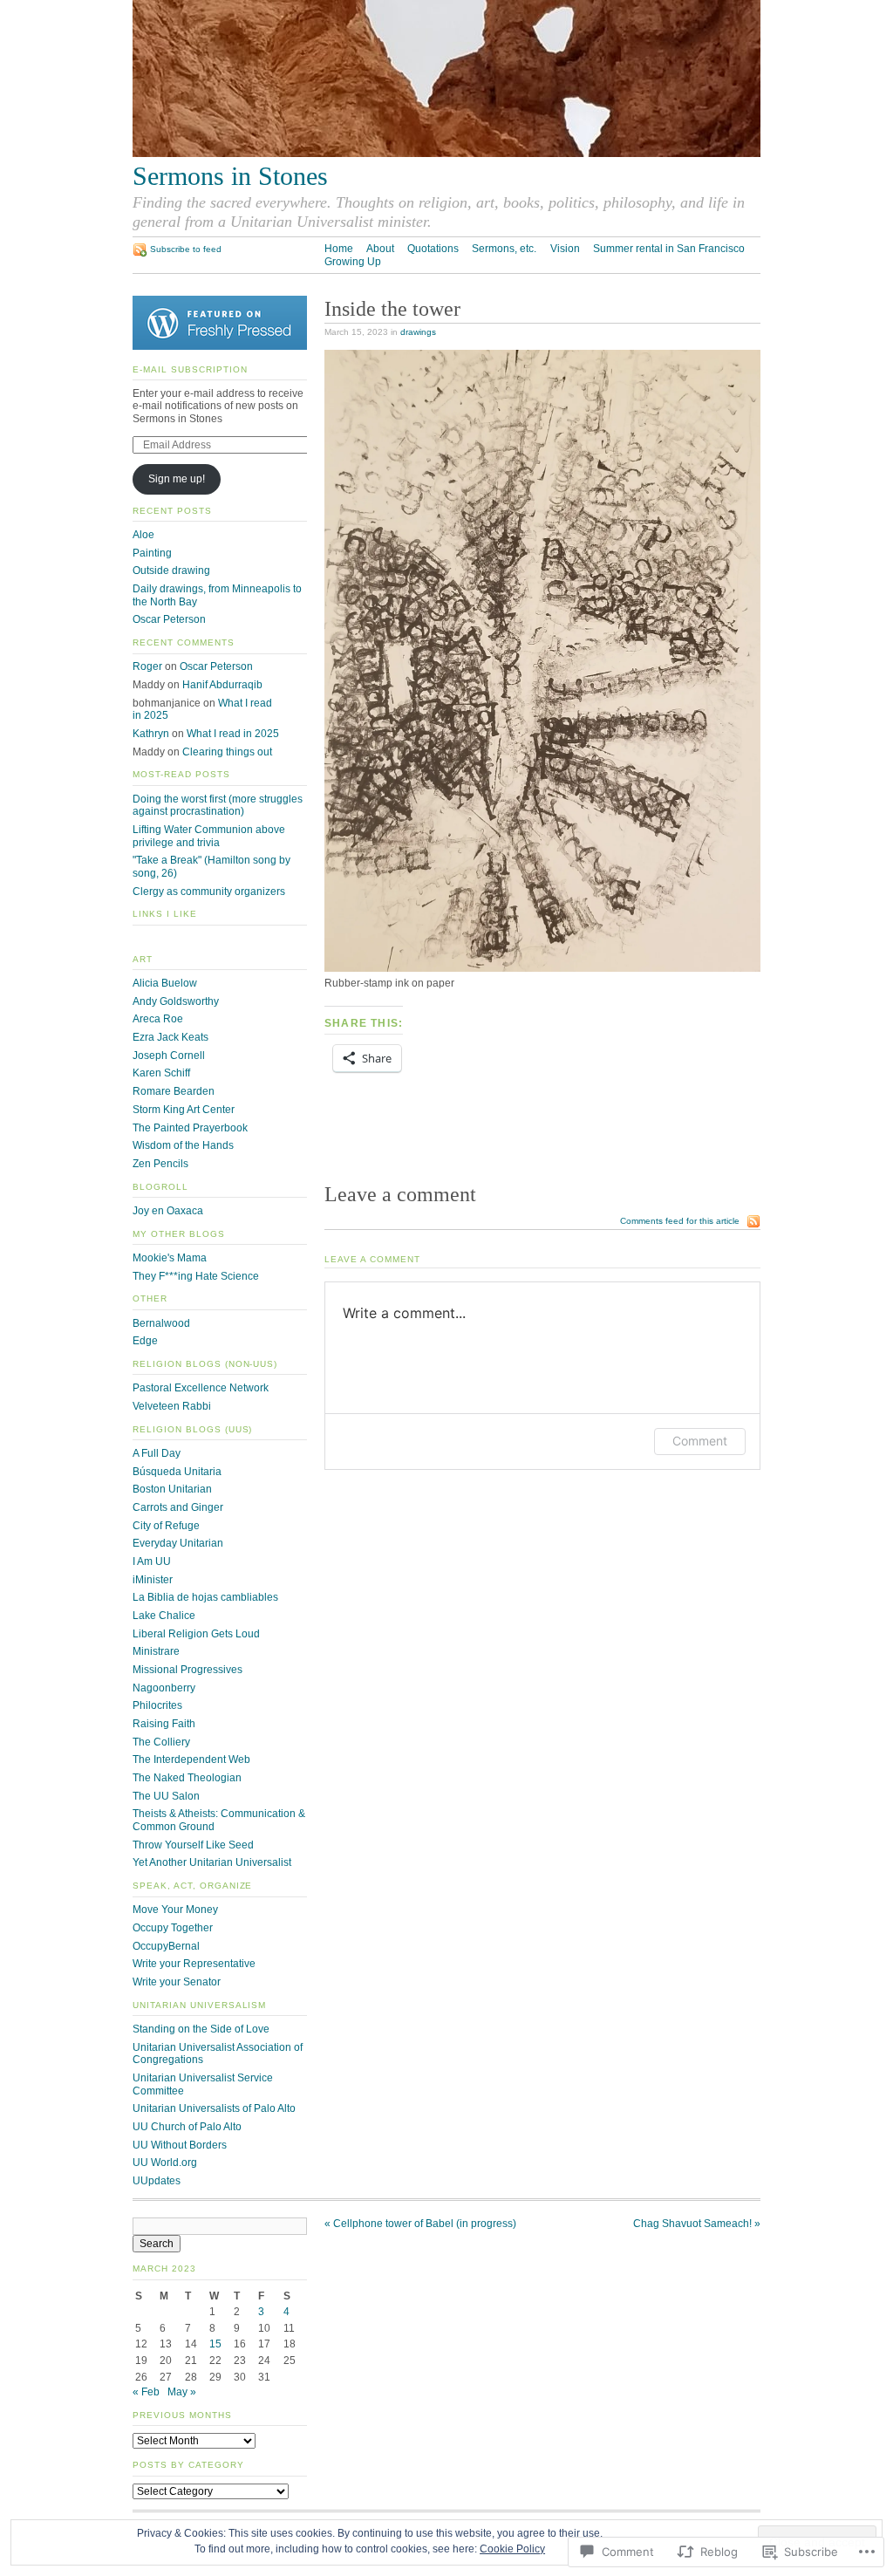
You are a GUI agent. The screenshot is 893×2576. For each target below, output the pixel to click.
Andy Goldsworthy (176, 1001)
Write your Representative (194, 1964)
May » (182, 2392)
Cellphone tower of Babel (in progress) (420, 2224)
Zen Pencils (160, 1164)
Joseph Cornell (169, 1056)
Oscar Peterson (169, 619)
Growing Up (353, 262)
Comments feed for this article (680, 1221)
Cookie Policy (512, 2549)
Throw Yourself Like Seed (193, 1845)
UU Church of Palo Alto (187, 2127)
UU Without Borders (180, 2145)
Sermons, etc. (504, 249)
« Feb (146, 2392)
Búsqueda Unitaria (177, 1472)
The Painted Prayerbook (190, 1128)
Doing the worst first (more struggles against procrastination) (218, 806)
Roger (147, 666)
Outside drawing (171, 571)
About (380, 249)
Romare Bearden (174, 1091)
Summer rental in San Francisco (669, 249)
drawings (418, 332)
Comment (700, 1441)
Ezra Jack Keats (170, 1037)
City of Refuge (166, 1526)
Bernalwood (161, 1323)
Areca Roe (158, 1019)
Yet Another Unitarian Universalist (212, 1862)
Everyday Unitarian (178, 1543)
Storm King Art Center (184, 1110)
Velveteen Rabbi (172, 1406)
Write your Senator (177, 1982)
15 (215, 2344)
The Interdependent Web (191, 1759)
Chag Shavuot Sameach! (697, 2224)
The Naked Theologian (187, 1778)
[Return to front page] (446, 154)
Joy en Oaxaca (168, 1211)
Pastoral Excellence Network (201, 1388)
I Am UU (152, 1561)
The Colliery (161, 1742)
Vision (565, 249)
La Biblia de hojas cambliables (205, 1597)
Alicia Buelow (165, 983)
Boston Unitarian (172, 1489)
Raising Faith (164, 1724)
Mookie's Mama (170, 1258)
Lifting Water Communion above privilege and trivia (209, 836)
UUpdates (157, 2181)
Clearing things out (227, 752)
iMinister (153, 1580)
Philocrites (157, 1705)
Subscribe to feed (186, 249)
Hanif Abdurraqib (222, 685)
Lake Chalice (164, 1616)
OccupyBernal (166, 1946)
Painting (152, 553)
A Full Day (157, 1453)
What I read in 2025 (233, 734)
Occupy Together (173, 1928)
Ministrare (156, 1651)
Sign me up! (177, 479)
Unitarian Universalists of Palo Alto (214, 2108)
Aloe (143, 535)
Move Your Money (175, 1910)
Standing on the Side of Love (201, 2029)
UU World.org (165, 2163)
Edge (145, 1341)
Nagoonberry (164, 1688)
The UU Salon (166, 1796)
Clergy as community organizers (209, 892)
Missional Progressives (187, 1670)
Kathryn (151, 734)
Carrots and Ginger (178, 1507)
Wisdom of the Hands (183, 1145)
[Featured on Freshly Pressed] (220, 346)
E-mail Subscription (190, 369)
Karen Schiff (161, 1073)
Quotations (433, 249)
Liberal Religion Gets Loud (196, 1634)
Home (339, 249)
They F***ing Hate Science (196, 1276)
